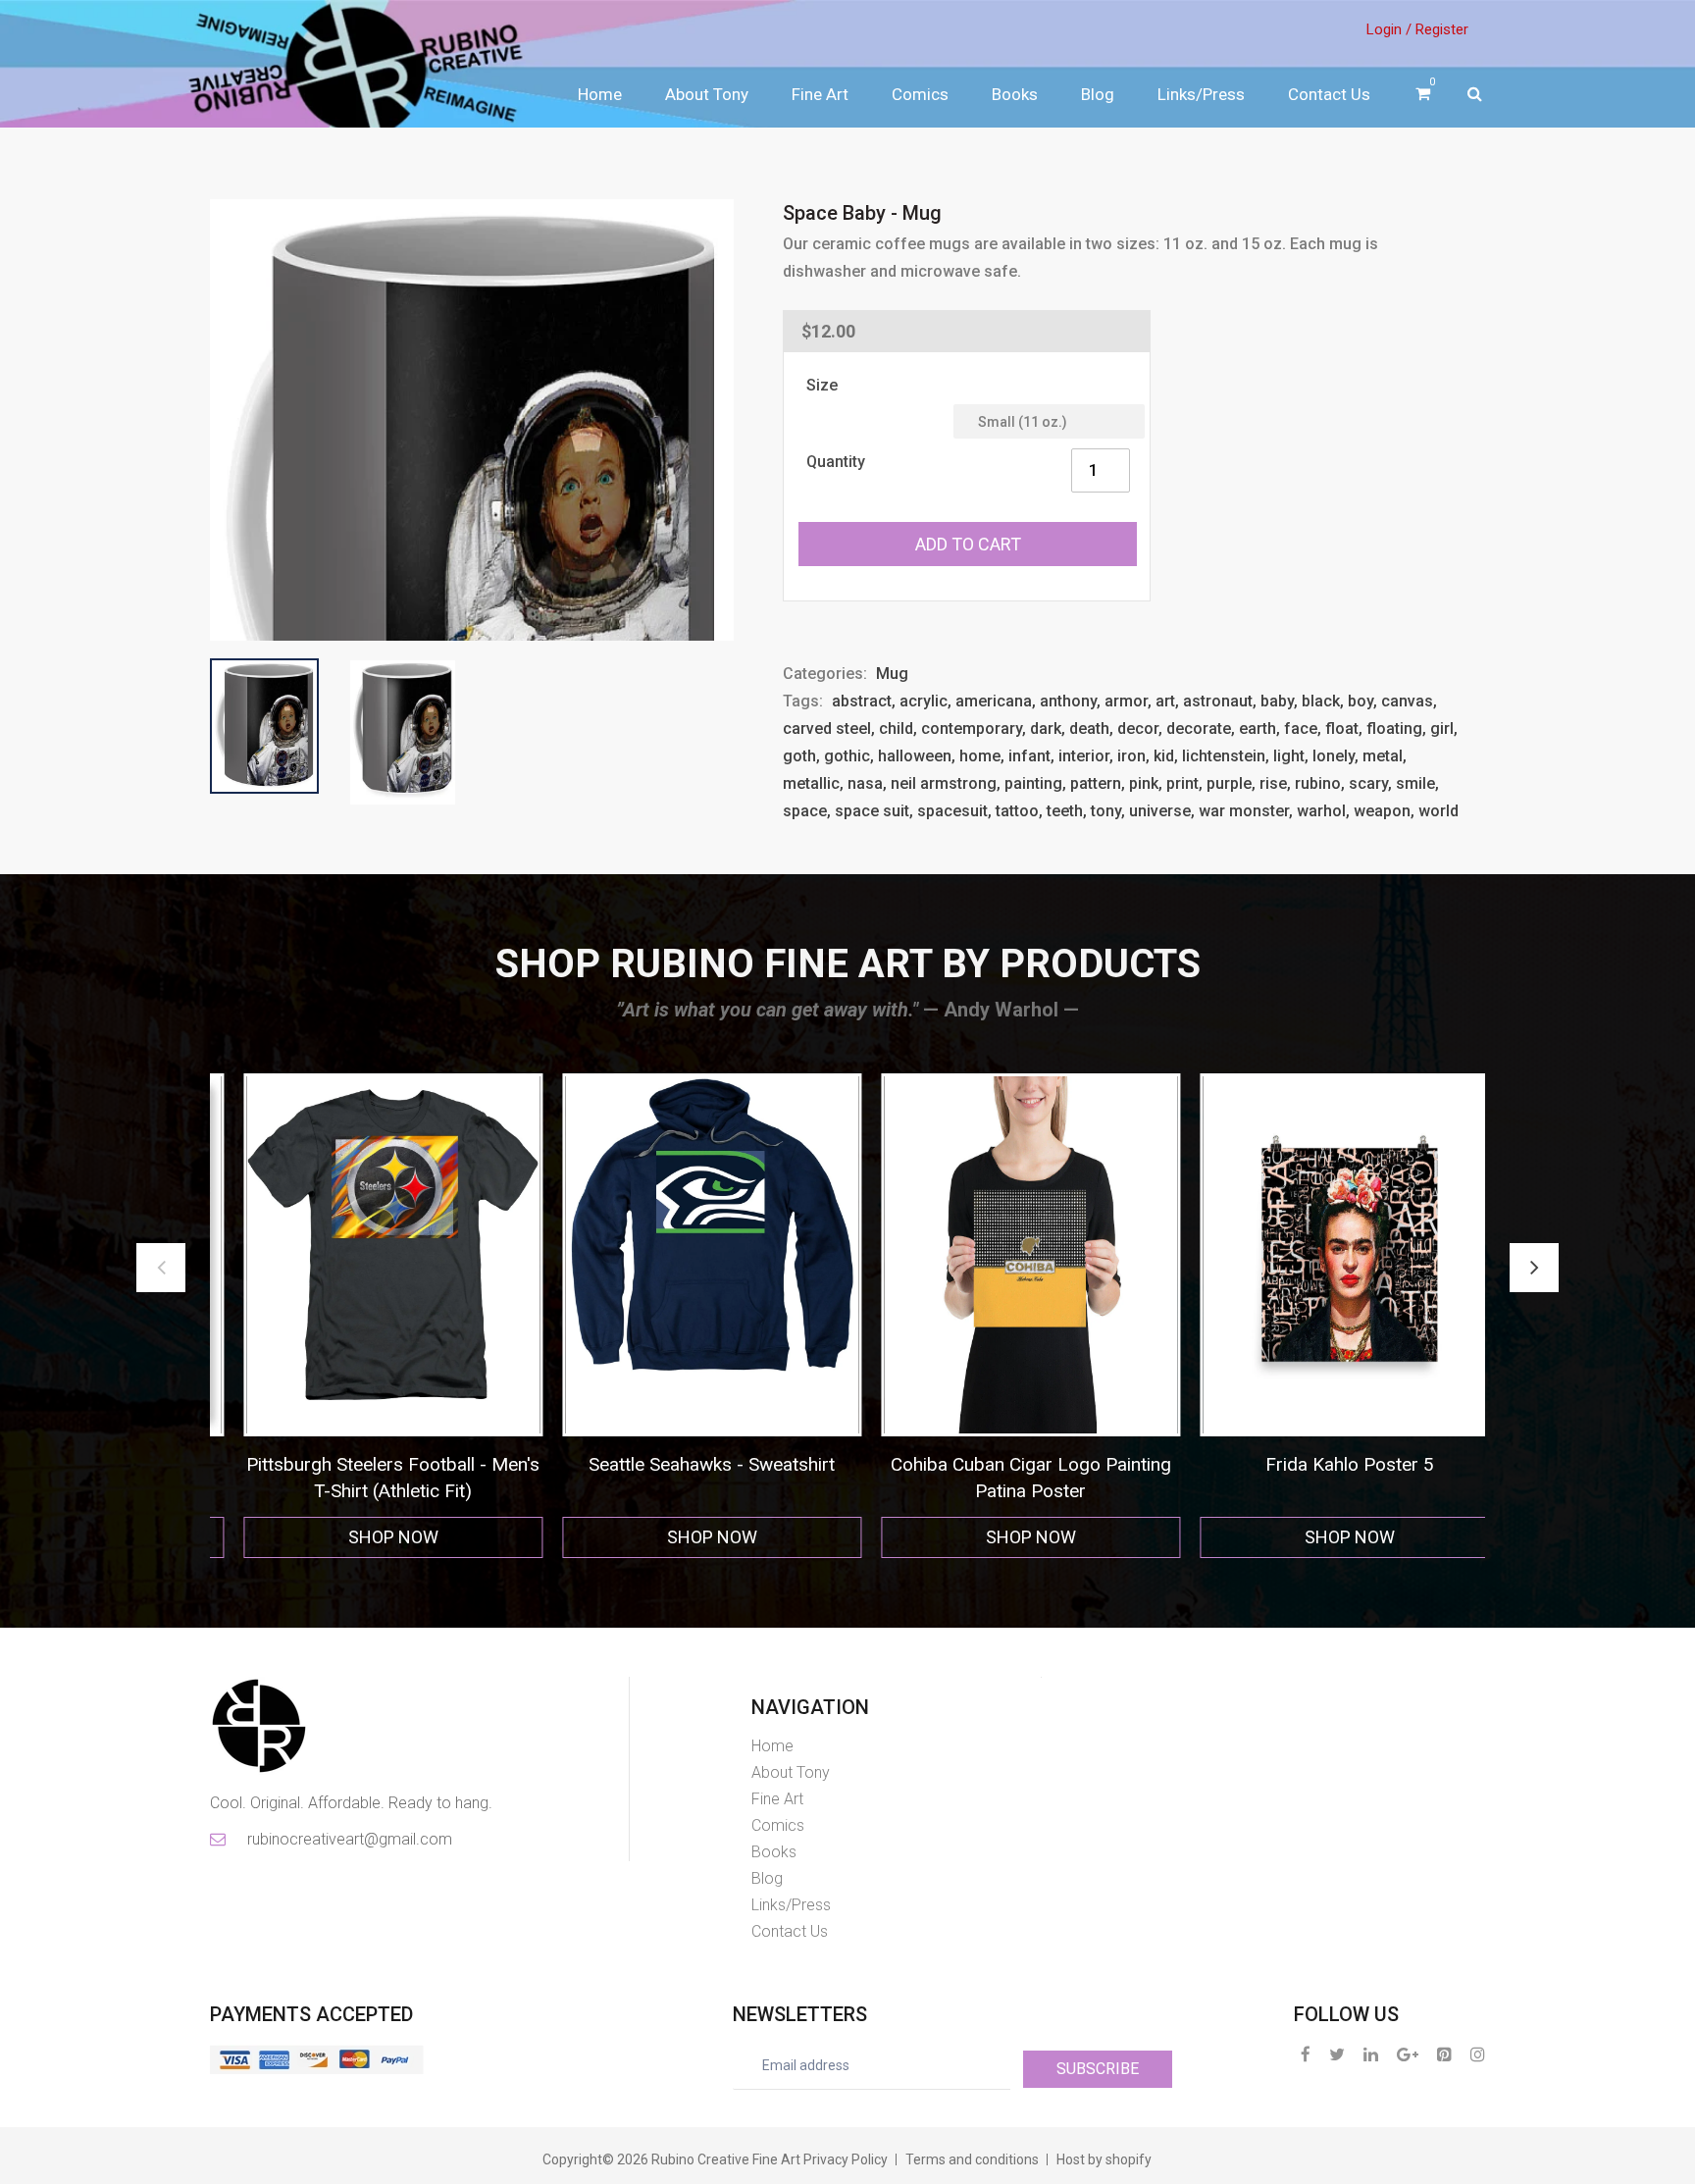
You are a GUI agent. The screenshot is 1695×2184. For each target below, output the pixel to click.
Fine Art (820, 94)
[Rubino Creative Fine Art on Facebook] (1306, 2054)
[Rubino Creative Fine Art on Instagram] (1478, 2054)
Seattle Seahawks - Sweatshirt (369, 1464)
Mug (892, 674)
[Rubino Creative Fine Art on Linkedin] (1371, 2054)
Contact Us (1329, 94)
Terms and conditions (972, 2159)
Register (1442, 29)
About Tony (707, 94)
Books (1015, 94)
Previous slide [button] (161, 1268)
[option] (369, 1316)
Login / (1389, 29)
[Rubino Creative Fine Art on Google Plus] (1408, 2054)
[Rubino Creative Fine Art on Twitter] (1337, 2054)
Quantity (836, 462)
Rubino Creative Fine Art (726, 2159)
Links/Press (1201, 94)
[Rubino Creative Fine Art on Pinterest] (1444, 2054)
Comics (920, 94)
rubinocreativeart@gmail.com (348, 1839)
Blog (1098, 94)
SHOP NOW (370, 1537)
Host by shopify (1104, 2159)
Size (822, 385)
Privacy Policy (846, 2159)
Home (600, 94)
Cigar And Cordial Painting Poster (1326, 1464)
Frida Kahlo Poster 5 (1007, 1464)
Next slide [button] (1534, 1268)
